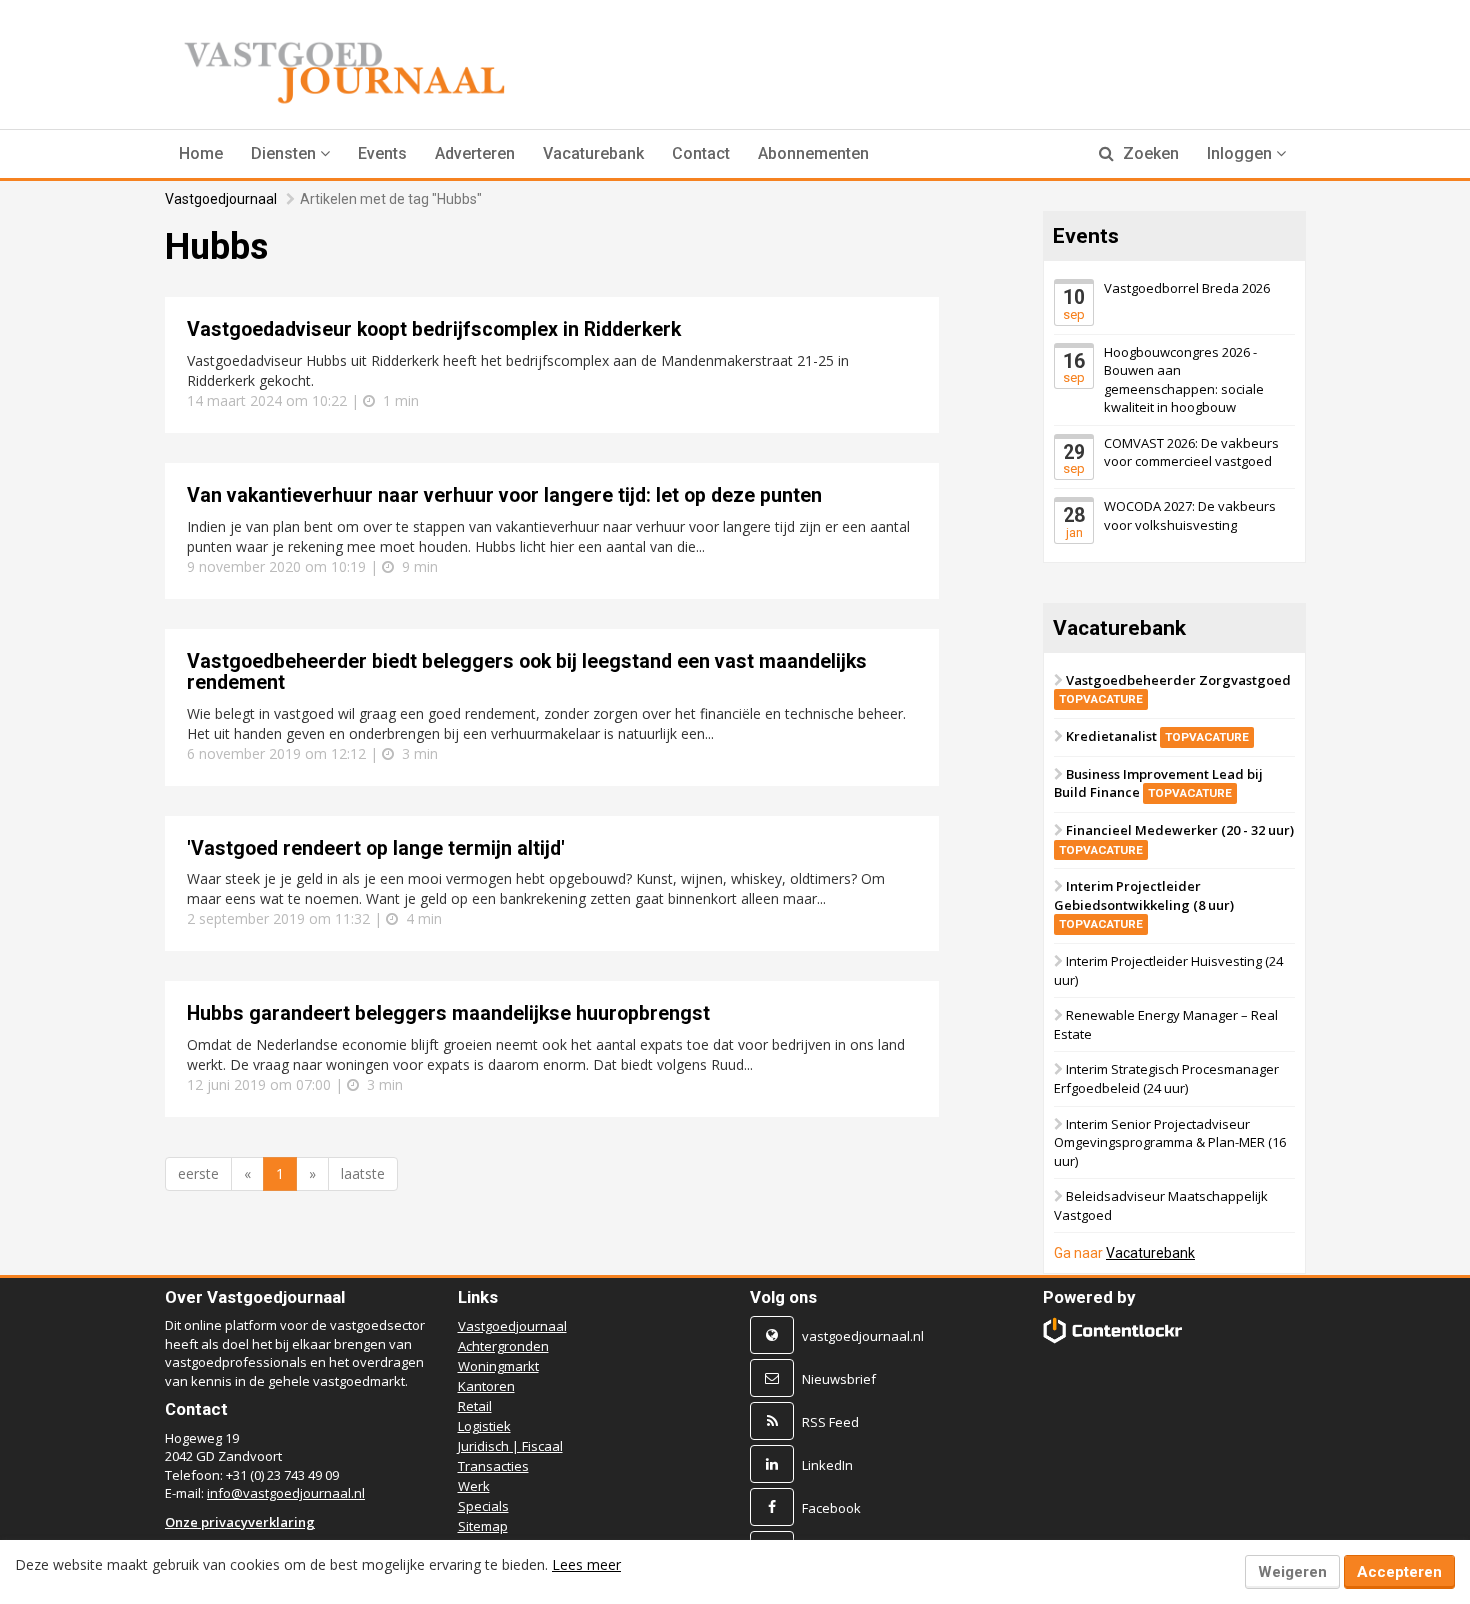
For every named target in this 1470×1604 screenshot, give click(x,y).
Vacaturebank (593, 153)
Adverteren (475, 153)
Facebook (831, 1508)
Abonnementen (813, 153)
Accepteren (1399, 1572)
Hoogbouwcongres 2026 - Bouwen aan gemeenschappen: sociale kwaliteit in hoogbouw (1184, 379)
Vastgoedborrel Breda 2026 (1187, 288)
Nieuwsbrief (839, 1379)
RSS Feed (830, 1422)
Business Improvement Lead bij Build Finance (1158, 783)
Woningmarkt (498, 1366)
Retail (475, 1406)
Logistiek (484, 1426)
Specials (483, 1506)
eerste (198, 1173)
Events (382, 153)
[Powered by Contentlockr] (1113, 1330)
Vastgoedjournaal (221, 199)
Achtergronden (503, 1346)
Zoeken (1149, 153)
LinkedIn (827, 1465)
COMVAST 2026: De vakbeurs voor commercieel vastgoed (1191, 452)
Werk (474, 1486)
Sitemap (483, 1526)
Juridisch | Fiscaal (510, 1446)
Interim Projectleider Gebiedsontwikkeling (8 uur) (1144, 904)
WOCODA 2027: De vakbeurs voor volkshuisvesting (1190, 515)
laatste (363, 1173)
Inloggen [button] (1241, 153)
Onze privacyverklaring (240, 1522)
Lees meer (586, 1564)
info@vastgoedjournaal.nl (286, 1493)
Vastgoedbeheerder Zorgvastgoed (1175, 689)
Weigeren (1292, 1572)
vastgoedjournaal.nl (863, 1336)
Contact (701, 153)
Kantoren (486, 1386)
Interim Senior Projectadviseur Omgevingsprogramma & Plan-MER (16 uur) (1170, 1141)
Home (201, 153)
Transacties (493, 1466)
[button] (290, 154)
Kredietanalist (1157, 736)
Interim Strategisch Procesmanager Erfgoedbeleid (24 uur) (1166, 1078)
